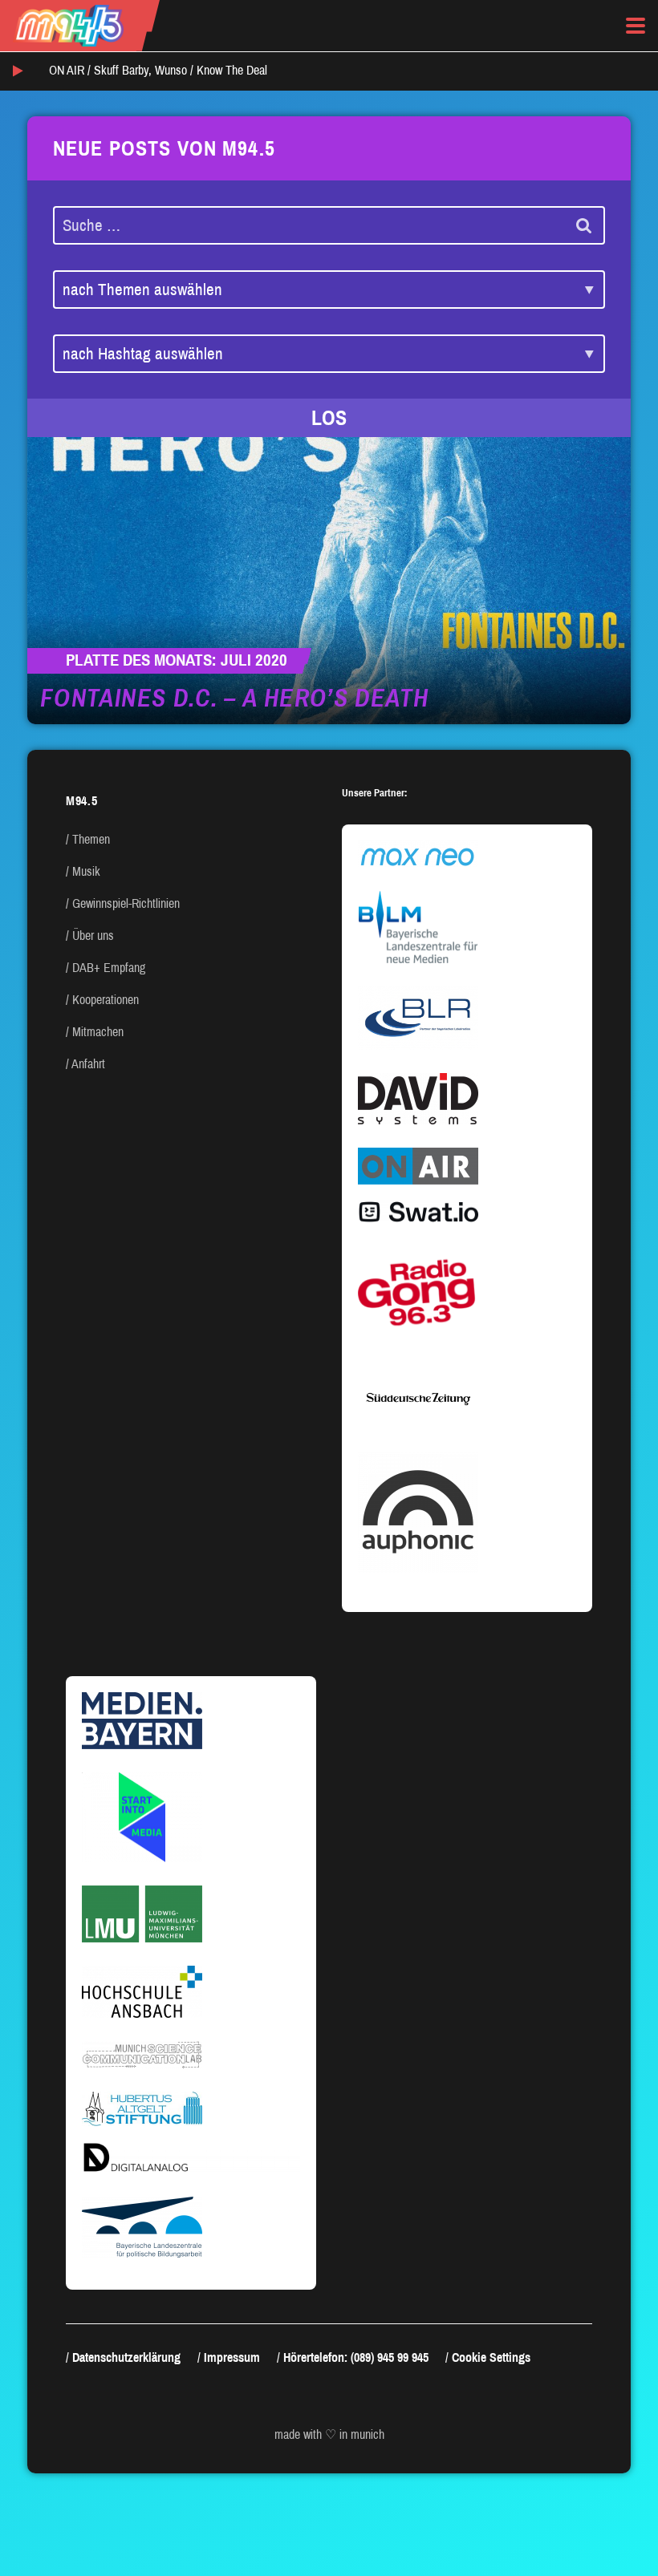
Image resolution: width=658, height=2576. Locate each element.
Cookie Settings (491, 2357)
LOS (329, 418)
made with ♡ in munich (329, 2434)
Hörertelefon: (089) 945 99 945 (356, 2357)
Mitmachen (98, 1032)
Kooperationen (106, 1000)
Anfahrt (88, 1064)
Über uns (93, 936)
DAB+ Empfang (109, 968)
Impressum (232, 2357)
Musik (86, 871)
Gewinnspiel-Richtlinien (126, 903)
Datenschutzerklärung (126, 2357)
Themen (91, 839)
